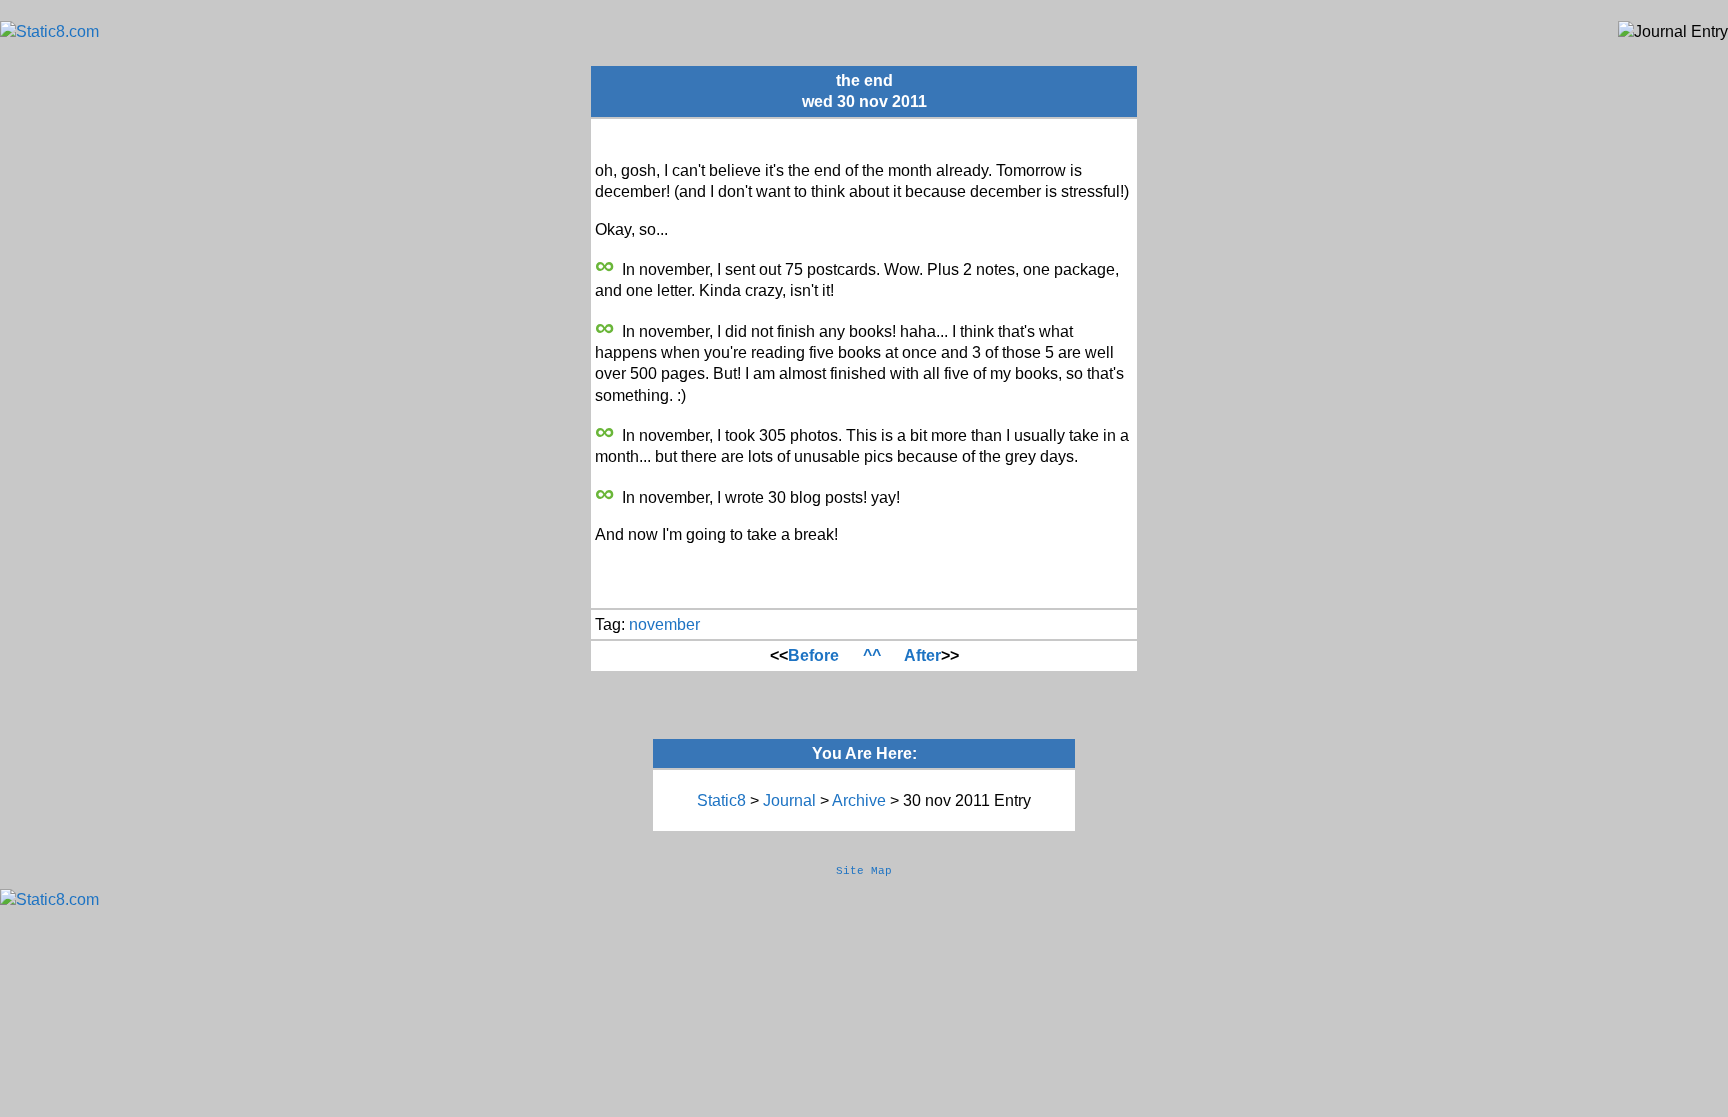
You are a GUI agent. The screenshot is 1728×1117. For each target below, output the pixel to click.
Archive (859, 800)
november (664, 624)
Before (813, 655)
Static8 (721, 800)
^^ (872, 655)
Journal (789, 800)
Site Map (864, 871)
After (922, 655)
